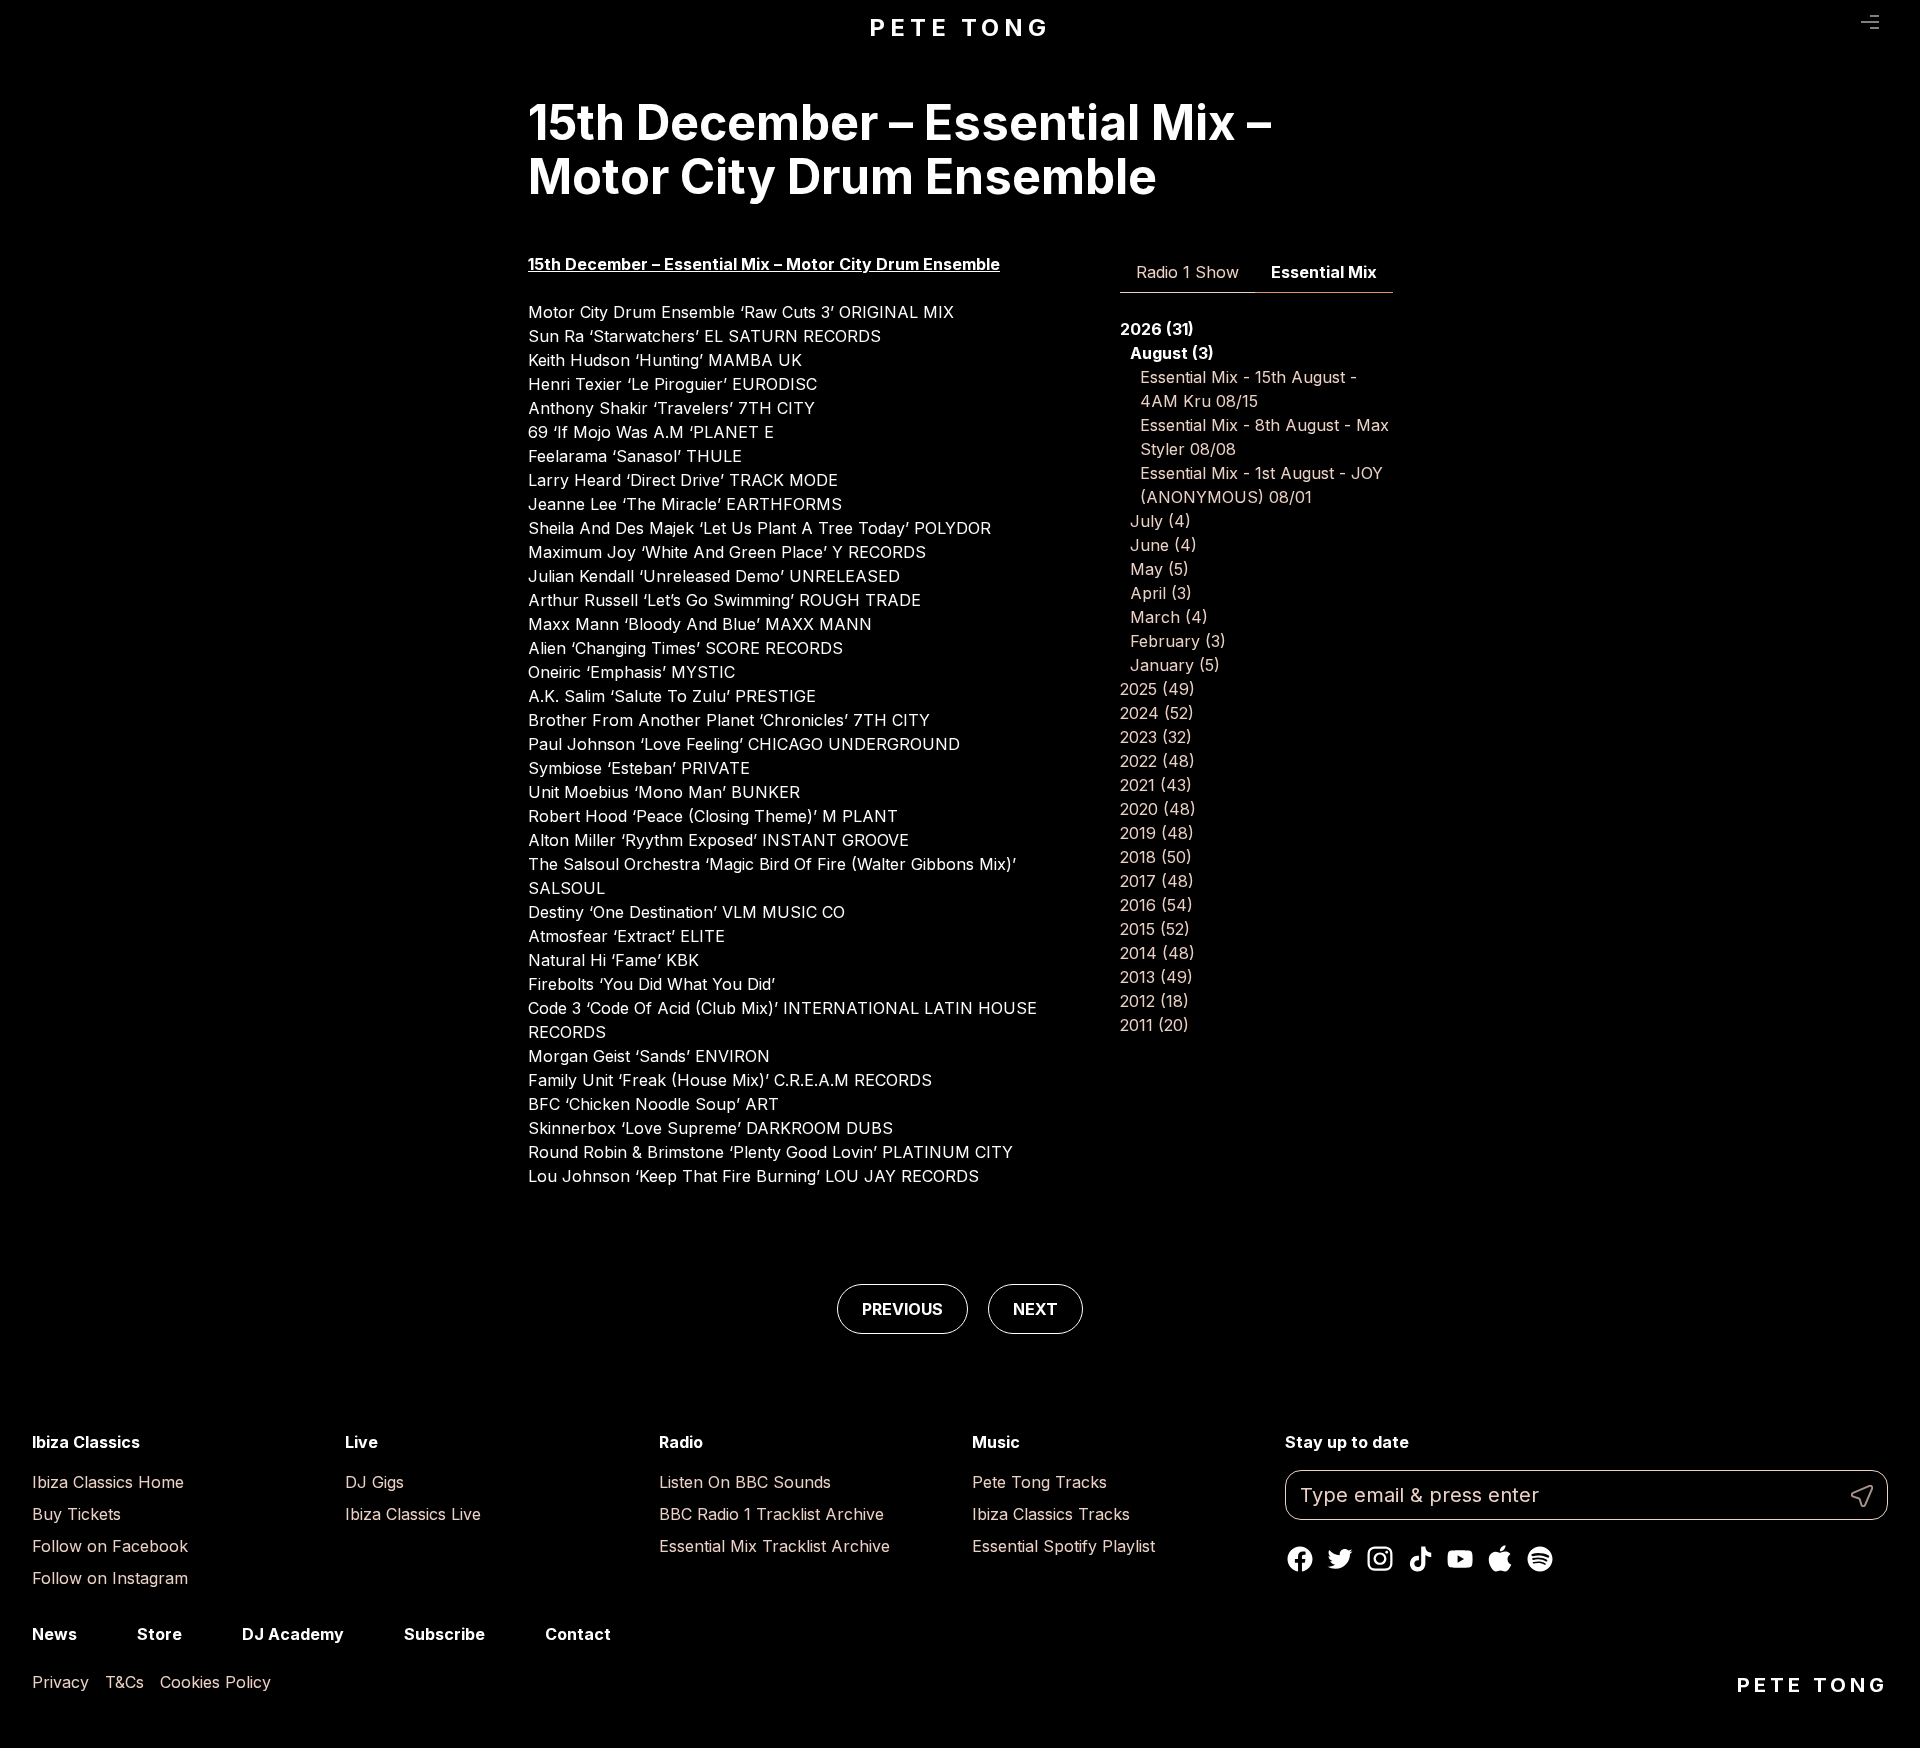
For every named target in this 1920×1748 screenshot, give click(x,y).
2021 (1156, 785)
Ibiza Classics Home (108, 1482)
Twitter (1340, 1559)
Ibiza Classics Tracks (1051, 1514)
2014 (1157, 953)
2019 (1157, 833)
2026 (1157, 329)
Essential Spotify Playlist (1063, 1546)
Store (159, 1634)
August (1172, 353)
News (54, 1634)
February (1178, 641)
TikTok (1420, 1559)
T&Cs (124, 1682)
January (1175, 665)
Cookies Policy (215, 1682)
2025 (1157, 689)
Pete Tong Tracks (1039, 1482)
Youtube (1460, 1559)
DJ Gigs (374, 1482)
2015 (1155, 929)
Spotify (1540, 1559)
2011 (1154, 1025)
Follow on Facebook (110, 1546)
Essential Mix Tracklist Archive (774, 1546)
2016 (1156, 905)
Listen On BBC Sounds (745, 1482)
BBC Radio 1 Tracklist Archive (771, 1514)
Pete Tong (959, 27)
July (1160, 521)
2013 (1156, 977)
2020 (1158, 809)
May (1159, 569)
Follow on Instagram (110, 1578)
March (1169, 617)
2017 (1157, 881)
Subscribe (444, 1634)
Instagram (1380, 1559)
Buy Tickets (76, 1514)
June (1163, 545)
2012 (1154, 1001)
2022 (1157, 761)
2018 (1156, 857)
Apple (1500, 1559)
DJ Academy (293, 1634)
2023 (1156, 737)
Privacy (60, 1682)
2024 (1157, 713)
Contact (578, 1634)
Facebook (1300, 1559)
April (1161, 593)
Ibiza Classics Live (413, 1514)
